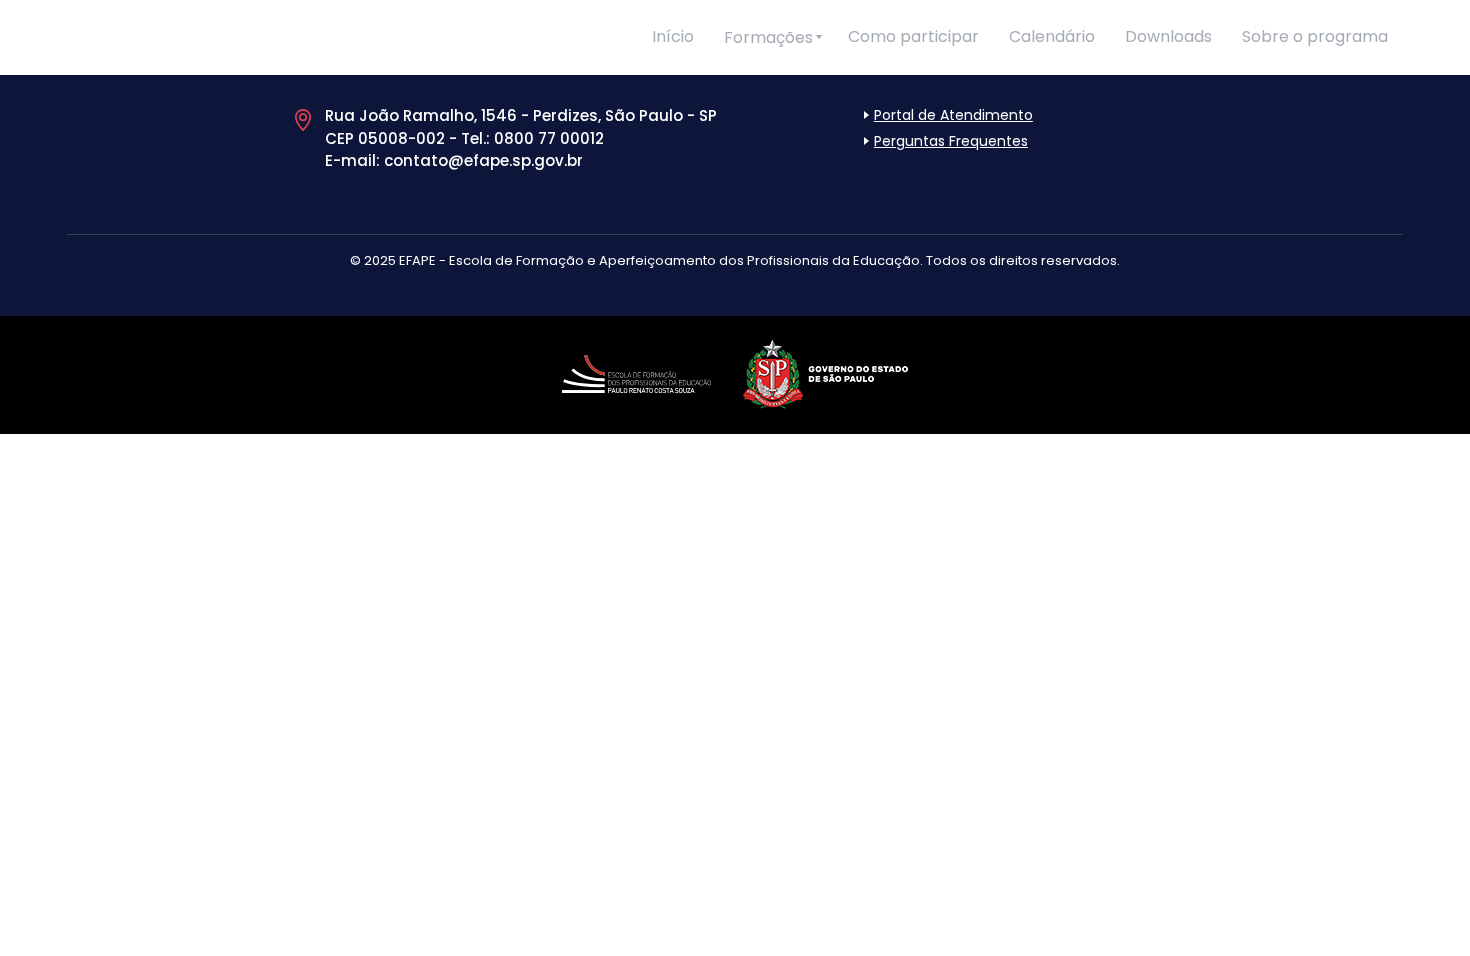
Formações (768, 37)
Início (673, 36)
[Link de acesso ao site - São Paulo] (825, 370)
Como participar (913, 36)
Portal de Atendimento (953, 115)
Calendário (1052, 36)
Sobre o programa (1315, 36)
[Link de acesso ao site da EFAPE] (636, 370)
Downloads (1168, 36)
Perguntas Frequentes (951, 141)
